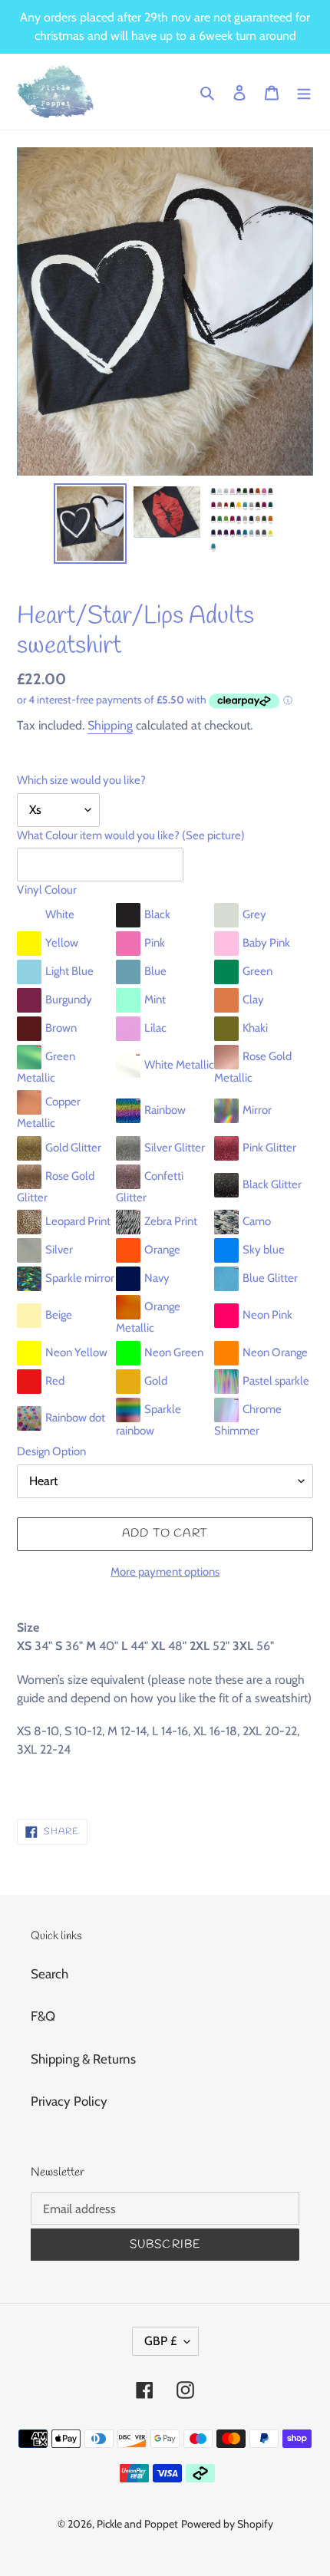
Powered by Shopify (227, 2524)
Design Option (51, 1451)
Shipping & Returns (83, 2059)
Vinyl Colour (47, 890)
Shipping (110, 725)
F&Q (43, 2016)
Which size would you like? (81, 780)
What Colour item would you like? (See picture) (131, 835)
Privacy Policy (69, 2101)
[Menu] (304, 92)
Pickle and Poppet (137, 2524)
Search (49, 1974)
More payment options (165, 1572)
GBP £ (160, 2341)
